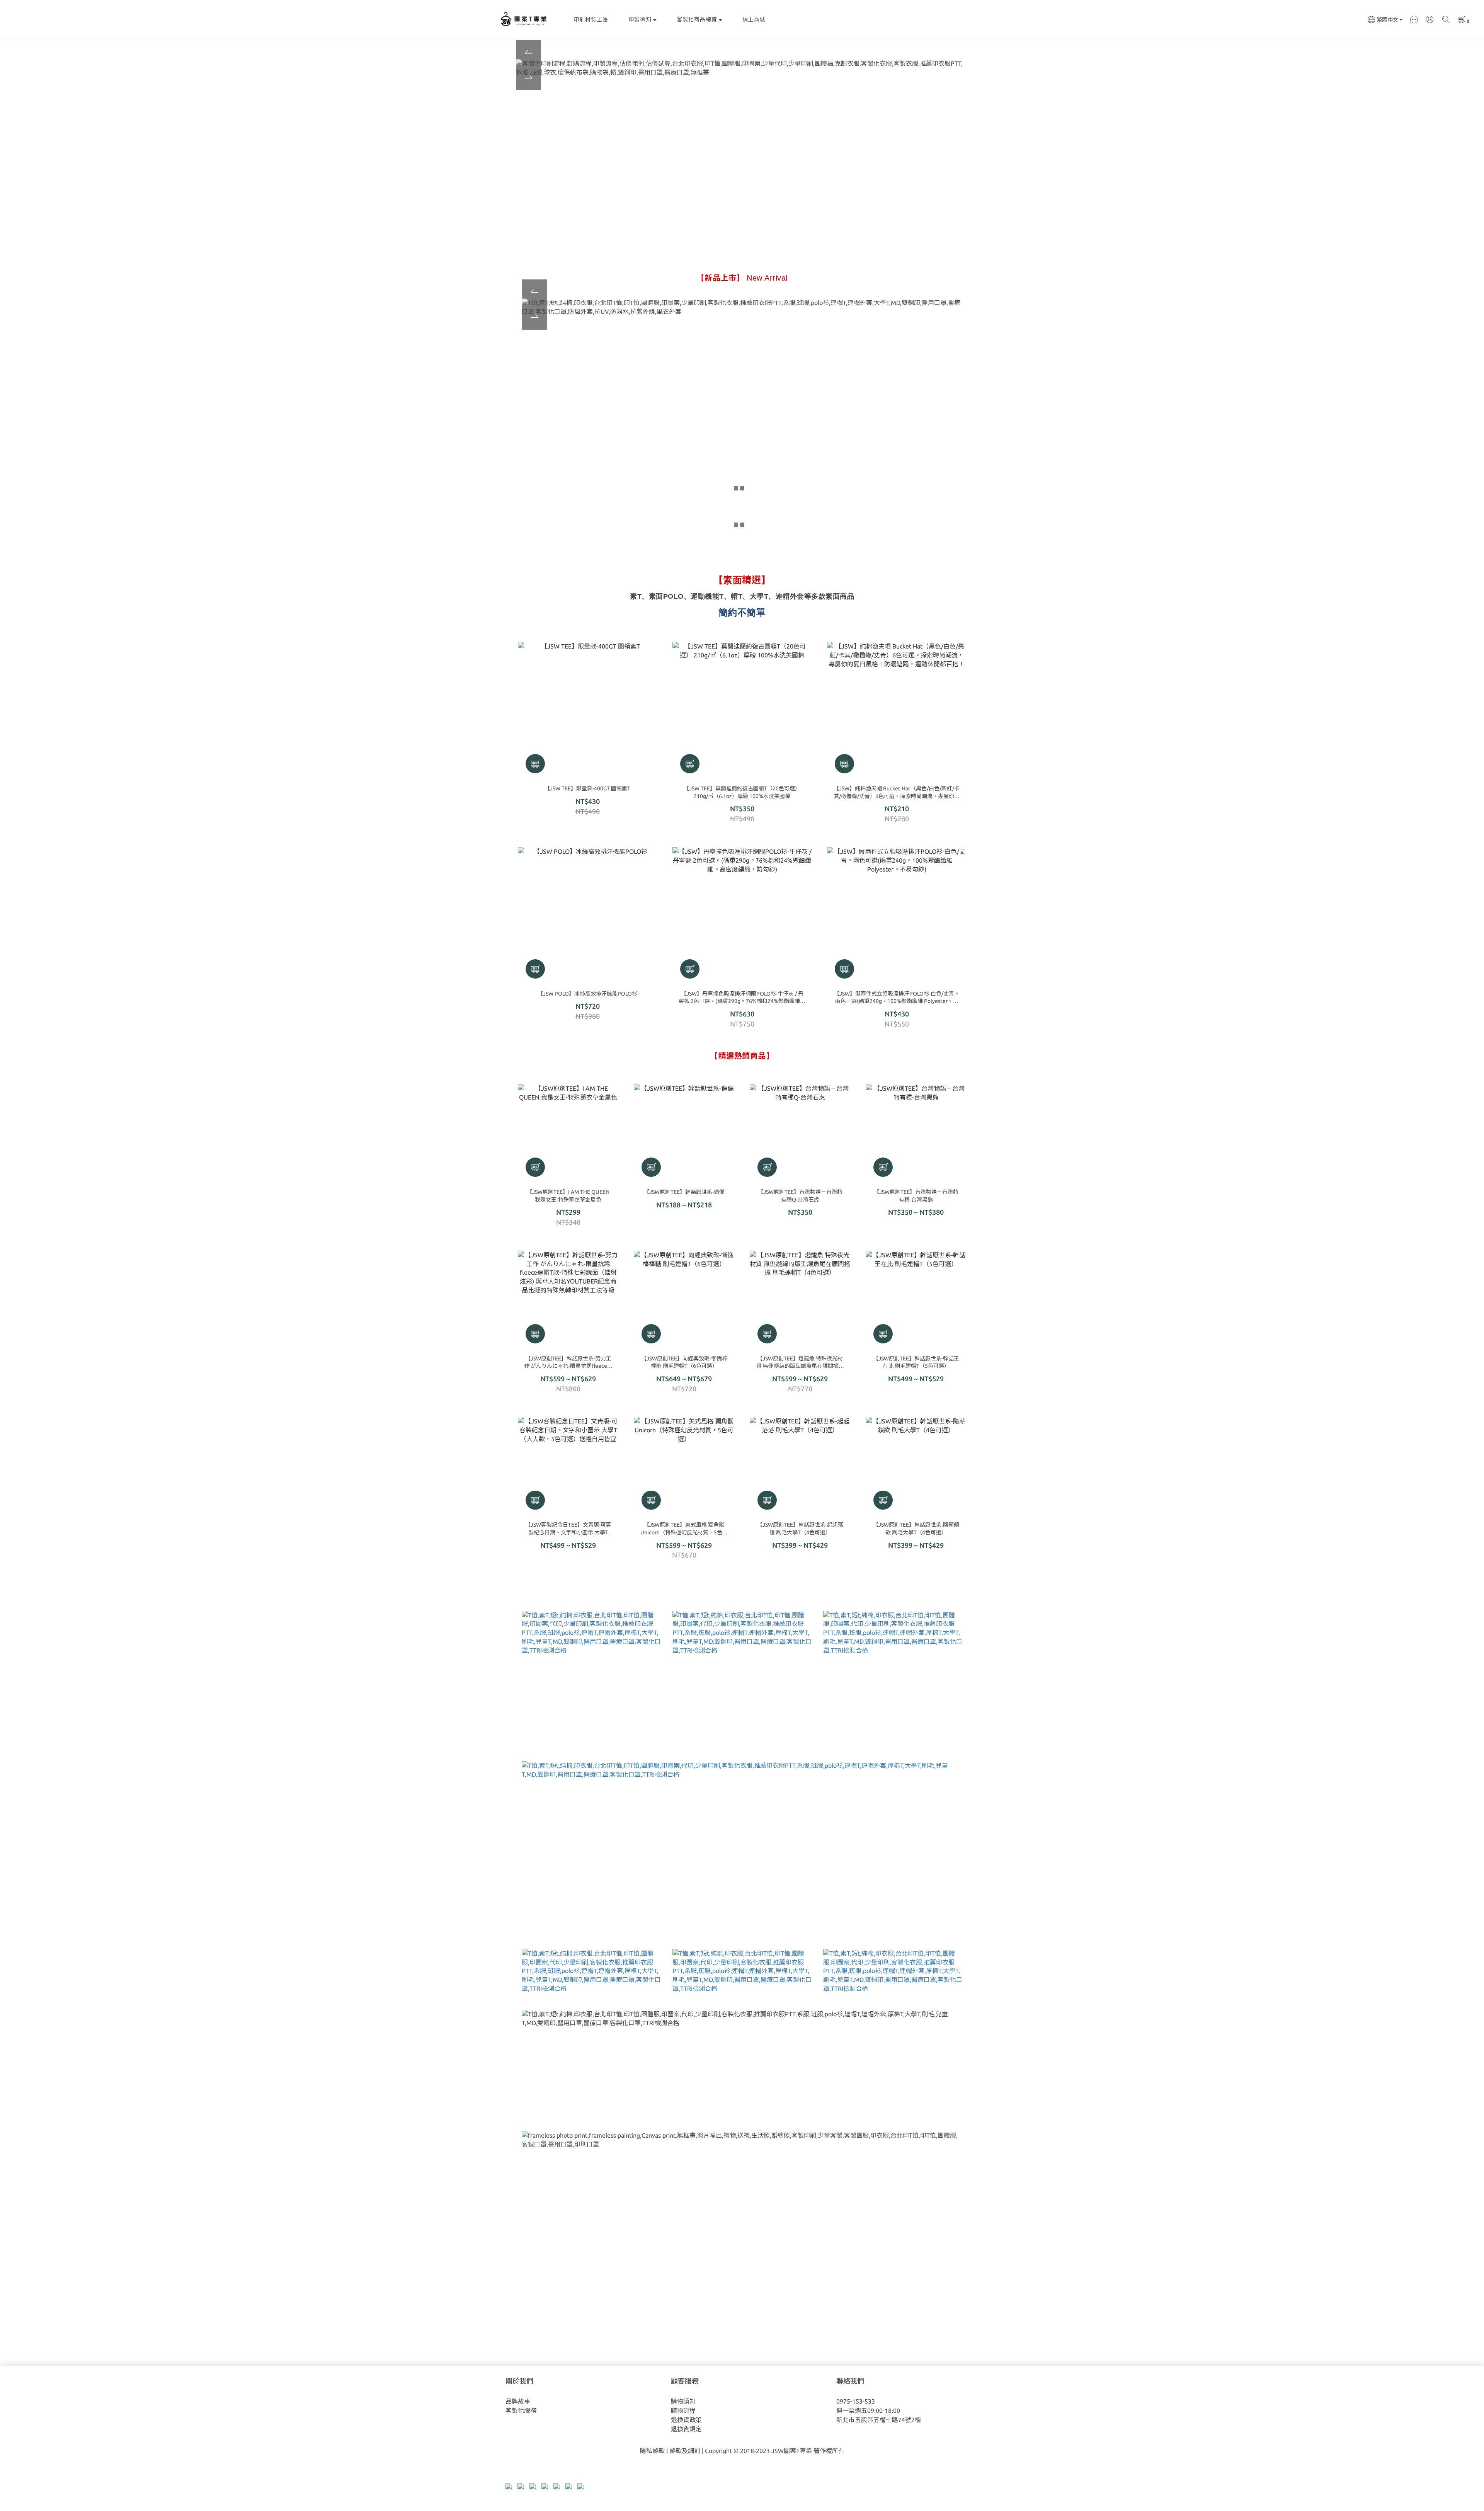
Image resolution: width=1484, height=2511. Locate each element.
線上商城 (754, 20)
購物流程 (683, 2411)
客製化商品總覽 (697, 19)
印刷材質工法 (591, 20)
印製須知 (640, 19)
